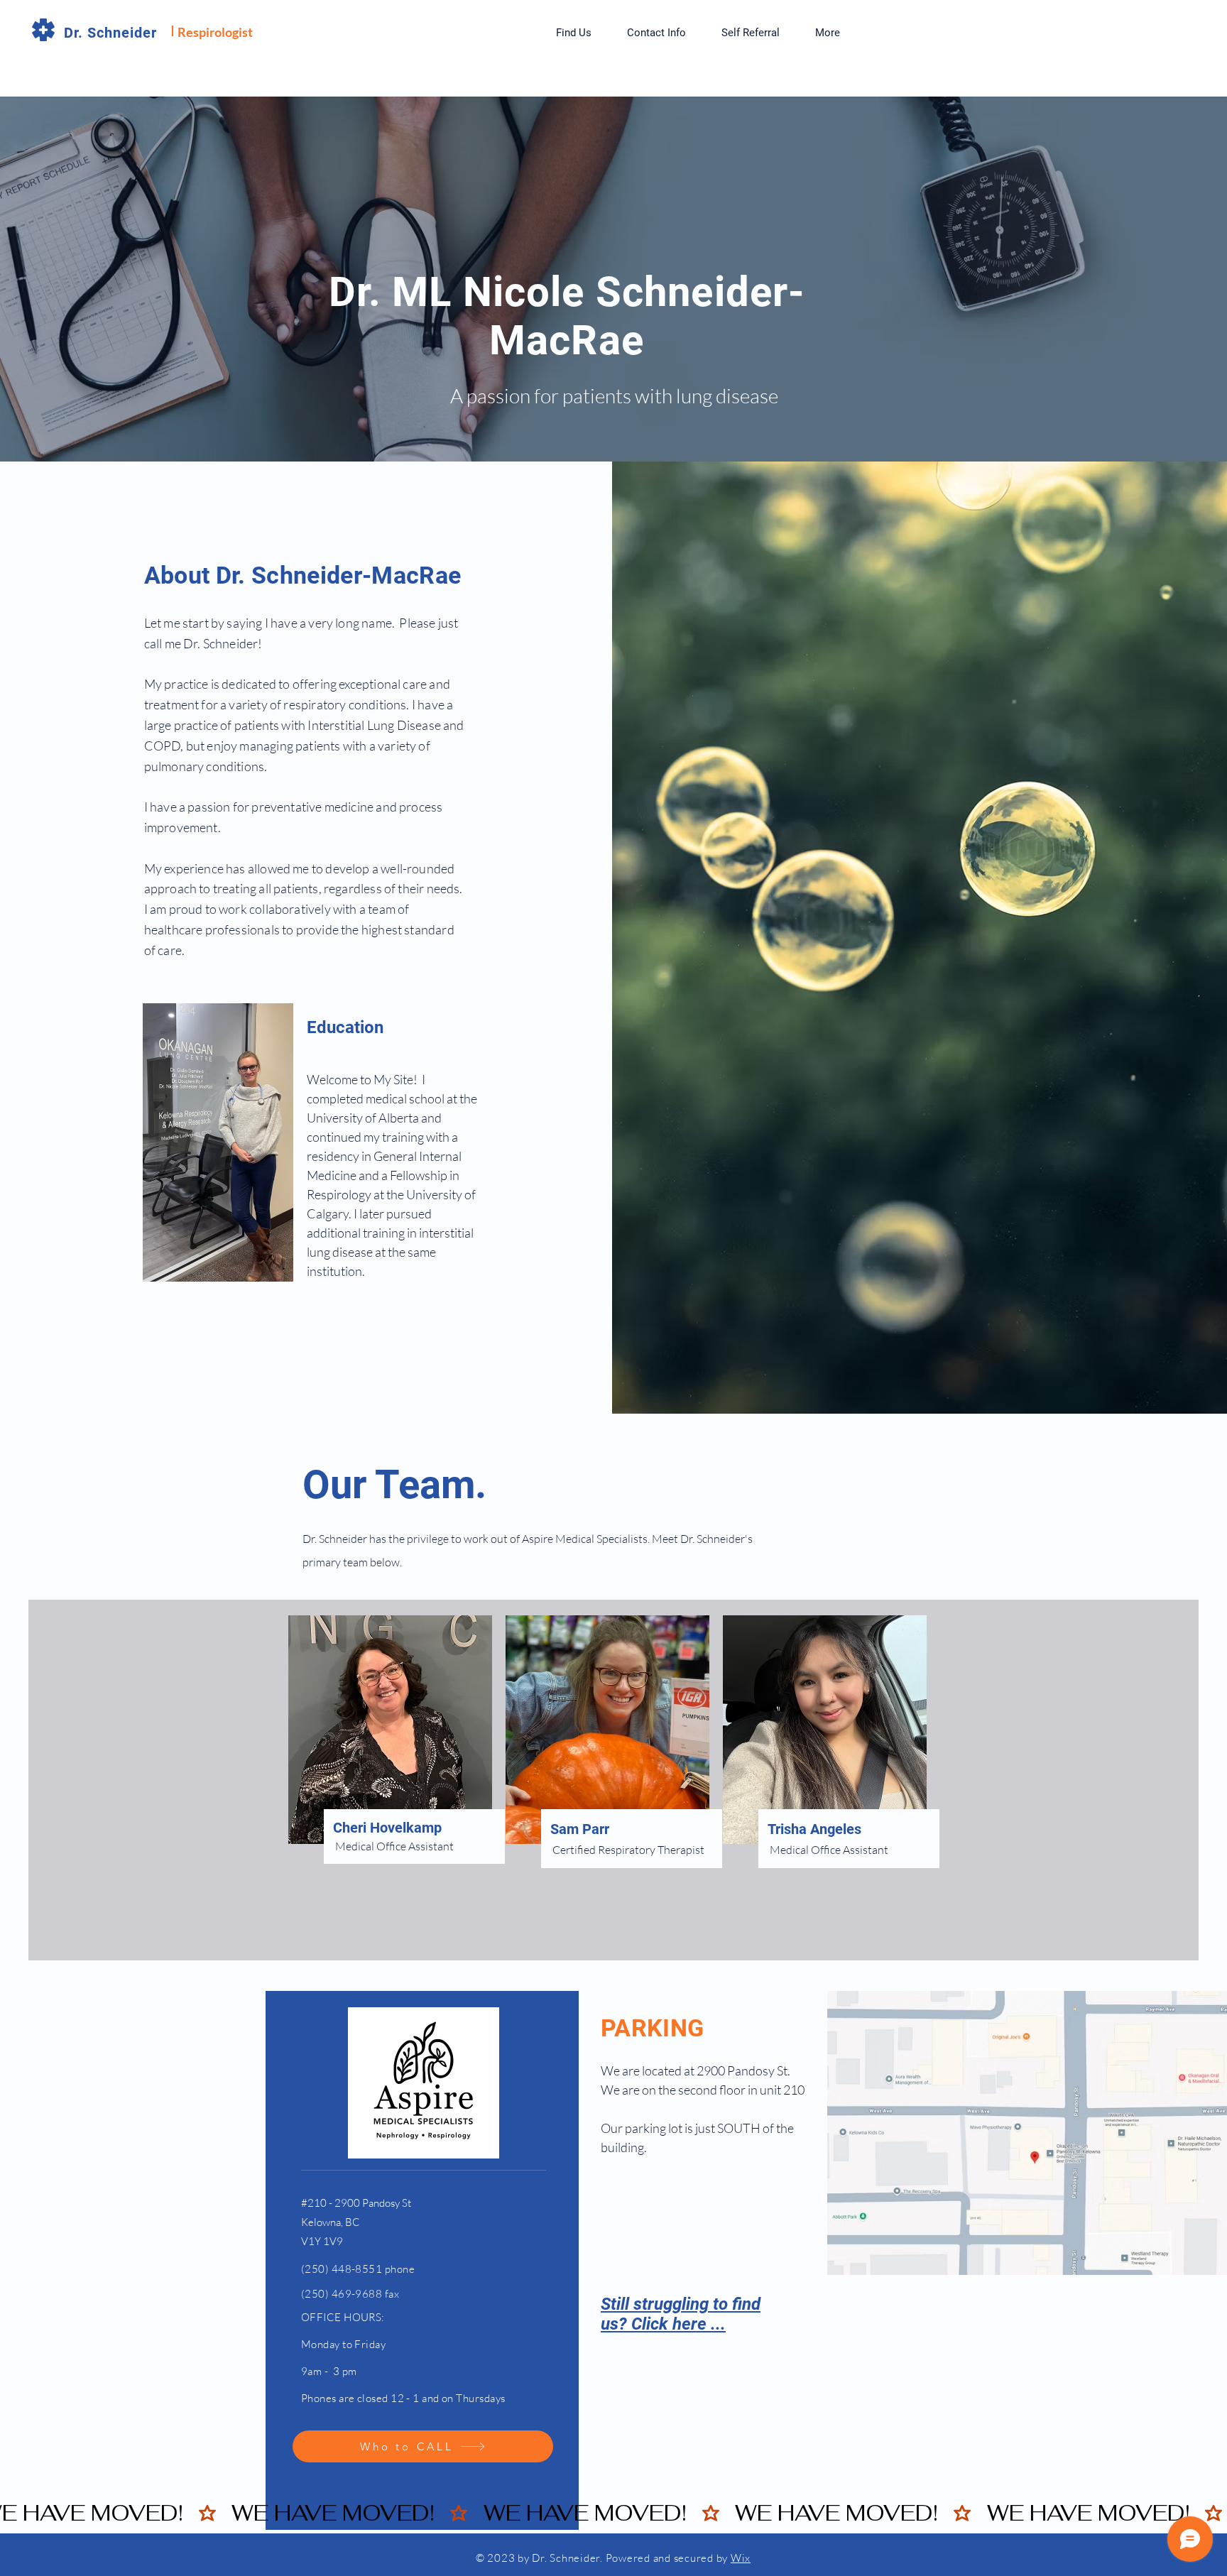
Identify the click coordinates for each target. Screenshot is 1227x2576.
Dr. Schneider (110, 33)
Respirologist (215, 32)
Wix (741, 2558)
